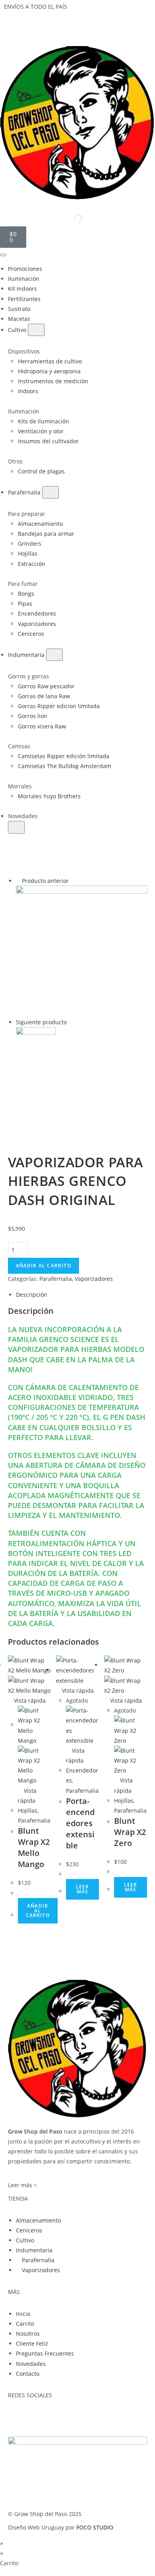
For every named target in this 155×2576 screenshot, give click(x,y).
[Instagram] (39, 2416)
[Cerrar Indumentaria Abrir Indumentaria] (54, 655)
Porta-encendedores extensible (80, 1823)
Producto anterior (45, 881)
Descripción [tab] (32, 1295)
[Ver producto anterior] (18, 881)
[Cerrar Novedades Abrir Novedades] (16, 827)
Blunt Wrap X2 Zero (130, 1832)
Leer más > (22, 2185)
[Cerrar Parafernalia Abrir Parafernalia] (50, 492)
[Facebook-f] (18, 2416)
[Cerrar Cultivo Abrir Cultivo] (36, 330)
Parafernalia (56, 1279)
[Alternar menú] (3, 255)
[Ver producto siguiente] (71, 1022)
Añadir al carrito (44, 1266)
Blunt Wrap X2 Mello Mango (34, 1847)
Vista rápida (29, 1700)
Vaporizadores (94, 1279)
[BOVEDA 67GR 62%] (82, 951)
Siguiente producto (41, 1022)
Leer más (83, 1889)
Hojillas (28, 1810)
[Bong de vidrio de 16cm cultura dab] (36, 1046)
